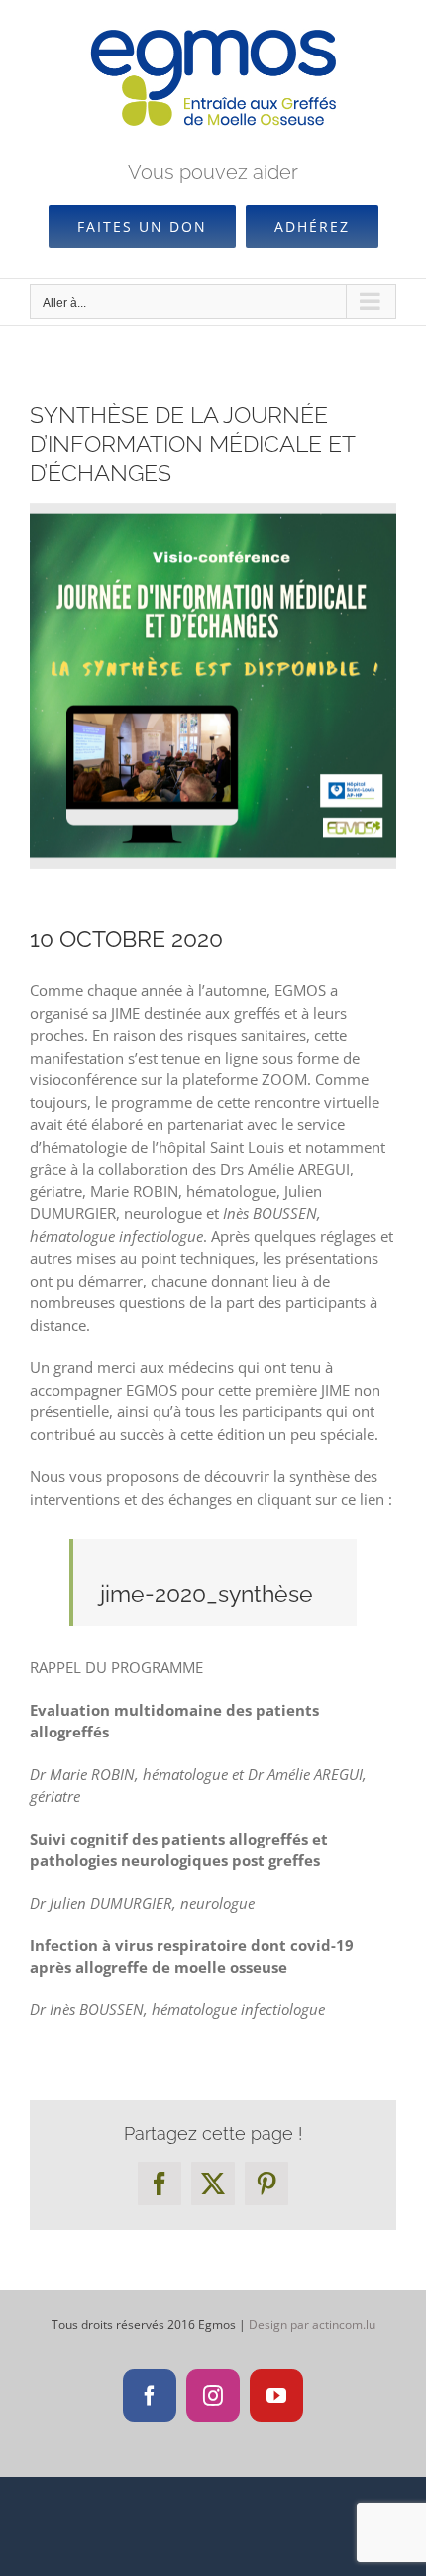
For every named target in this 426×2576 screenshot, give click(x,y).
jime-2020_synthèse (207, 1593)
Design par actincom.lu (312, 2325)
